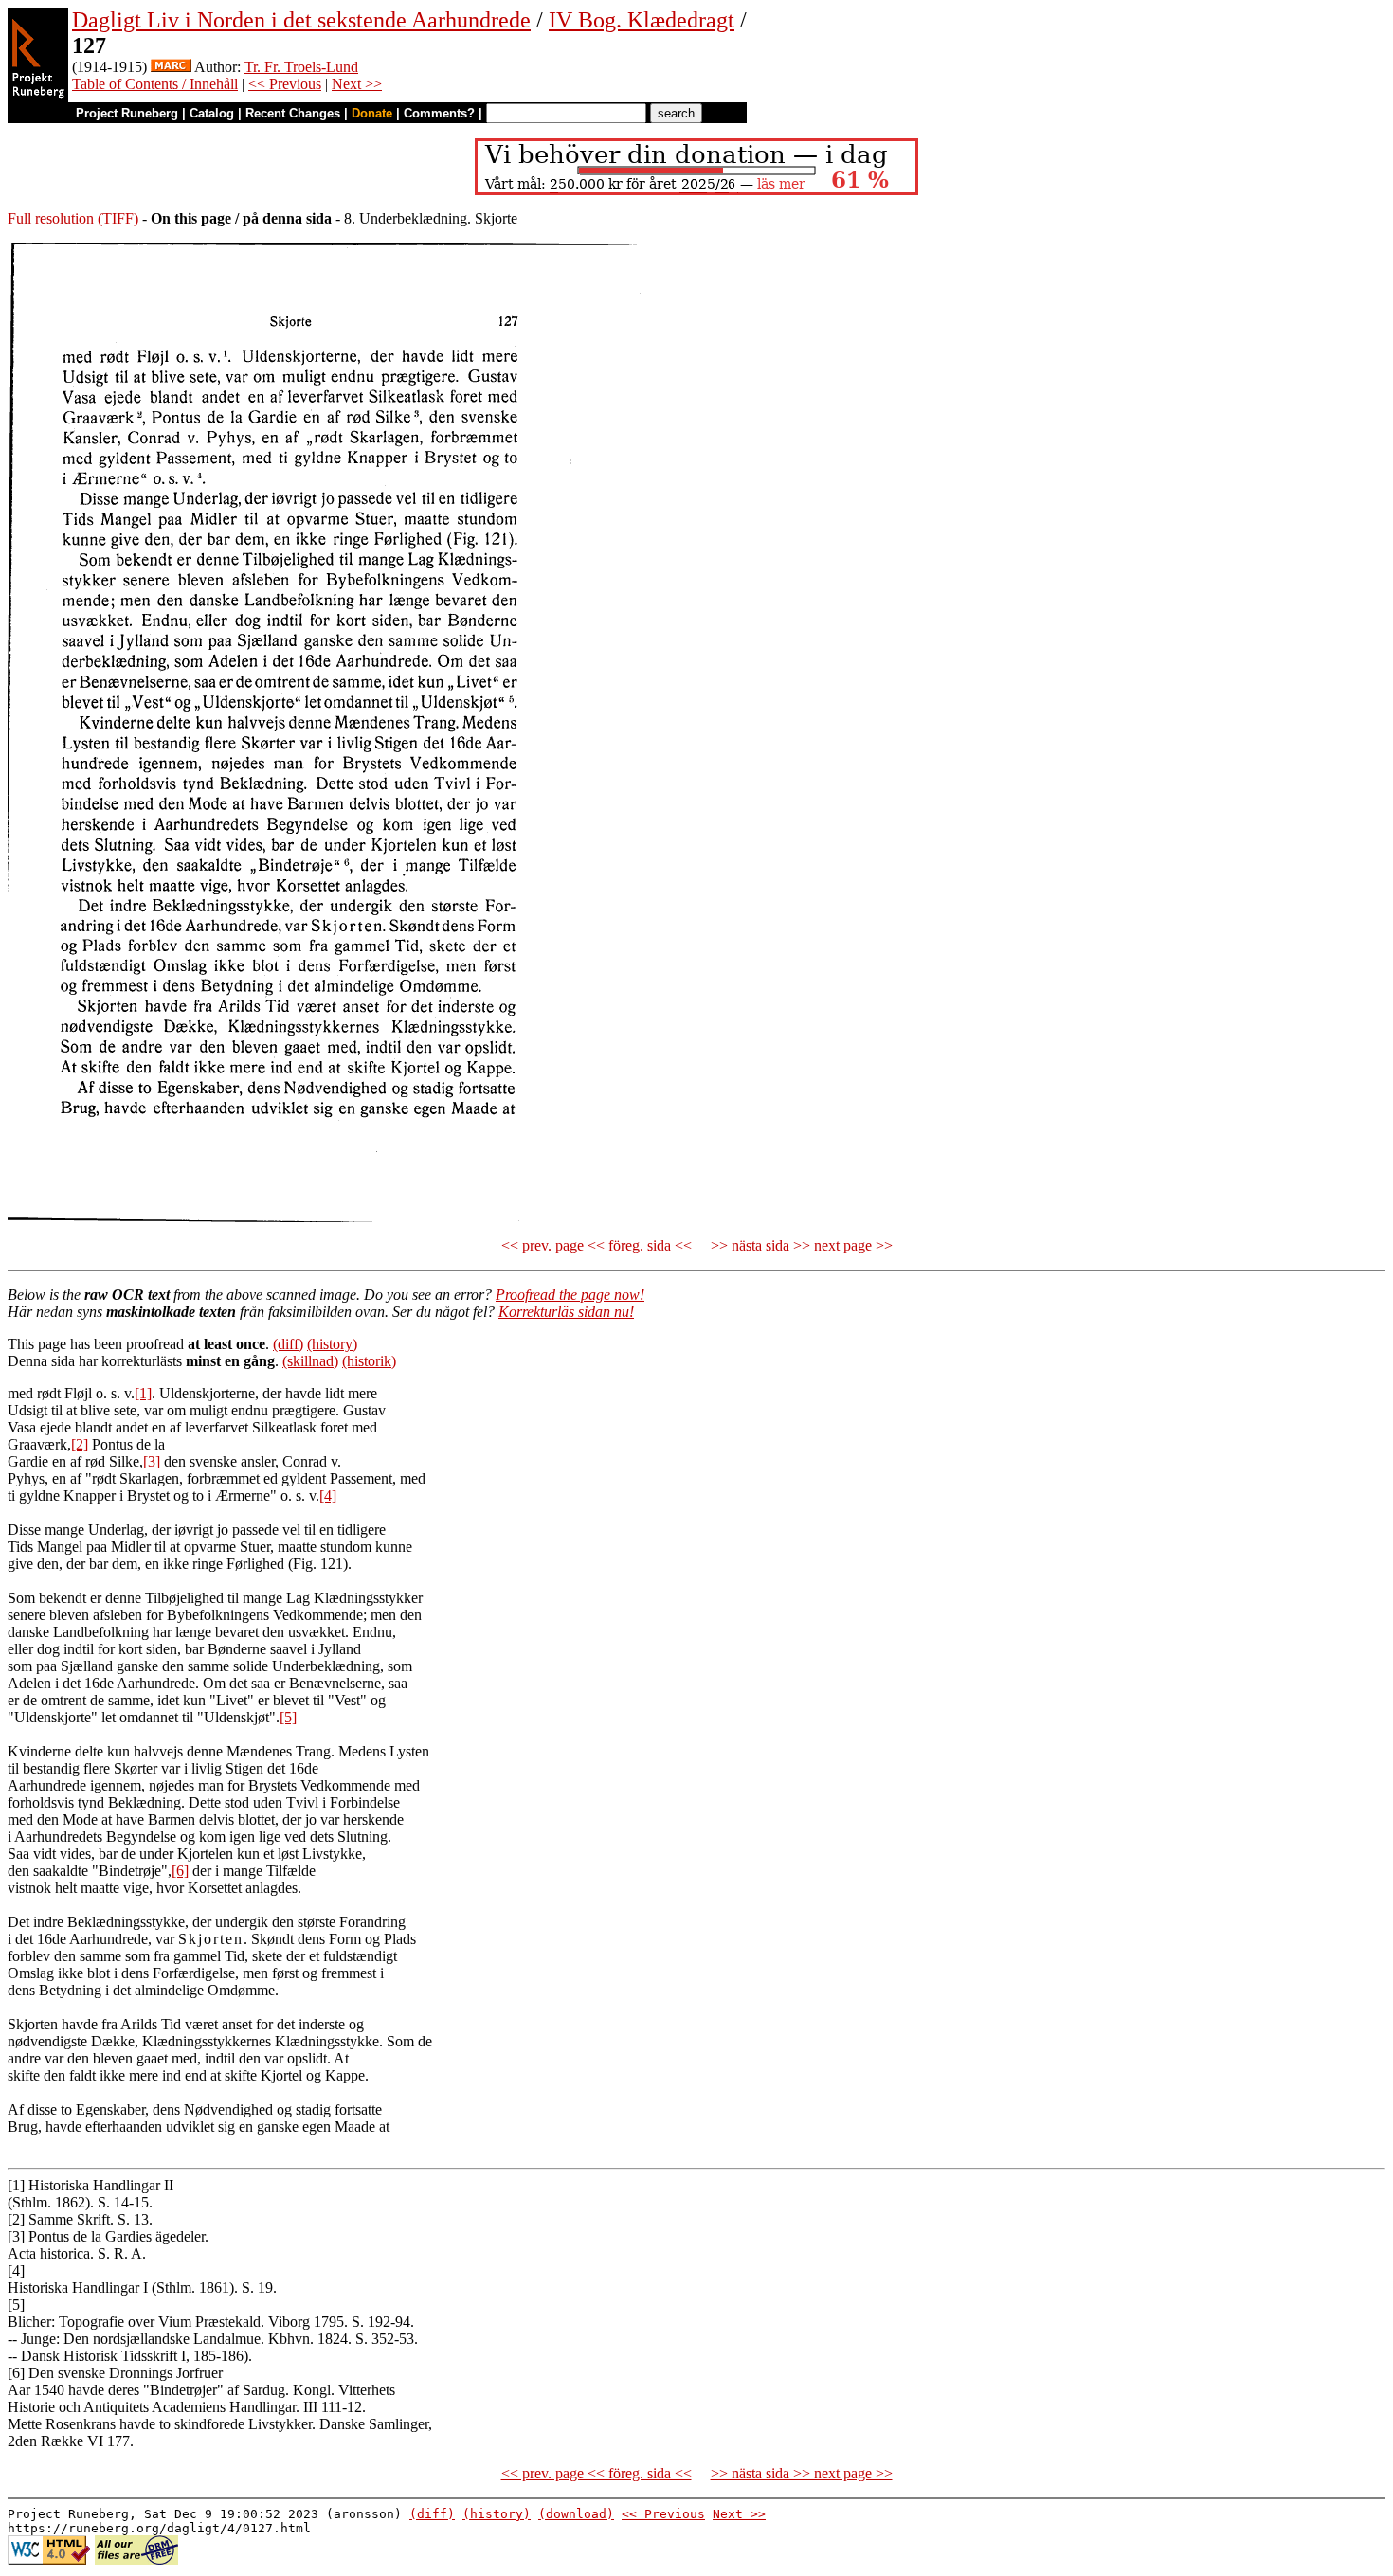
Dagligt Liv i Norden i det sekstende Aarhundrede (301, 20)
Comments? (439, 113)
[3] (152, 1461)
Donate (372, 113)
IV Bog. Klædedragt (642, 20)
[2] (80, 1444)
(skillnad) (310, 1361)
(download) (576, 2514)
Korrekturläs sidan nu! (566, 1312)
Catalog (212, 113)
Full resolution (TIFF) (73, 218)
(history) (332, 1344)
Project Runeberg (127, 113)
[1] (143, 1393)
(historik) (369, 1361)
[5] (288, 1717)
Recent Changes (293, 113)
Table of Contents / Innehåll (155, 84)
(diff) (288, 1344)
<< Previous (285, 84)
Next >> (357, 84)
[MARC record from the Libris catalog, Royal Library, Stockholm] (171, 67)
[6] (180, 1871)
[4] (328, 1495)
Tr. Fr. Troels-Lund (301, 67)
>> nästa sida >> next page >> (802, 1245)
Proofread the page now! (570, 1295)
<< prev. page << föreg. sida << (597, 1245)
